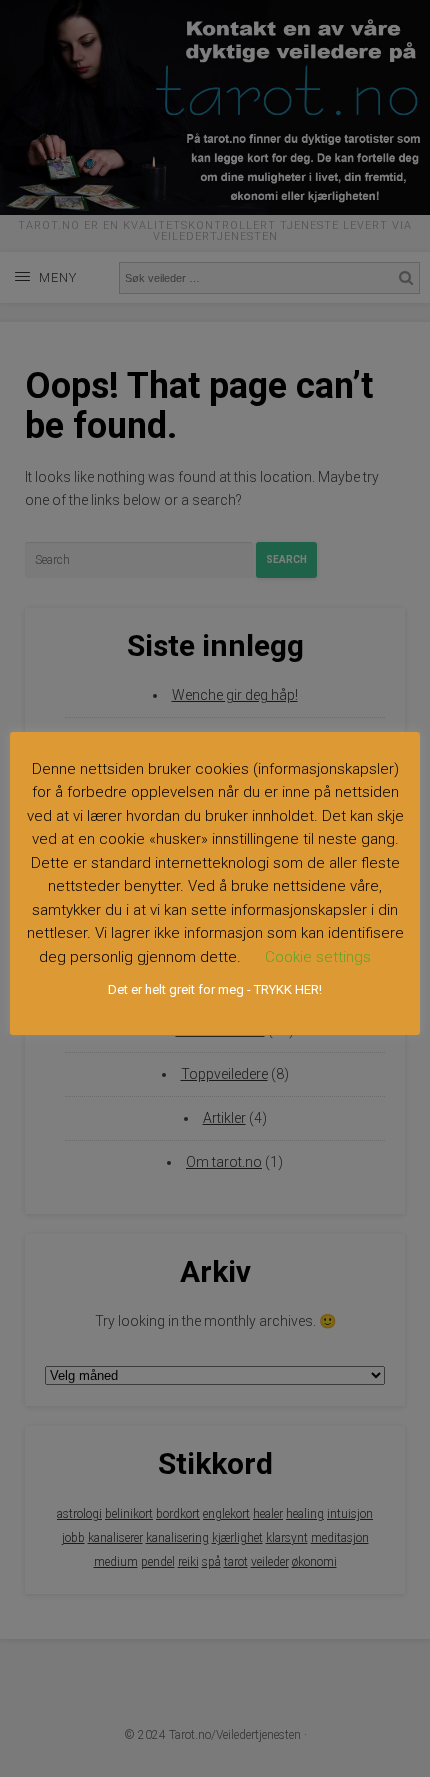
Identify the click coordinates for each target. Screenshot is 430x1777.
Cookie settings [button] (318, 957)
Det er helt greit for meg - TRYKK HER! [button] (215, 989)
